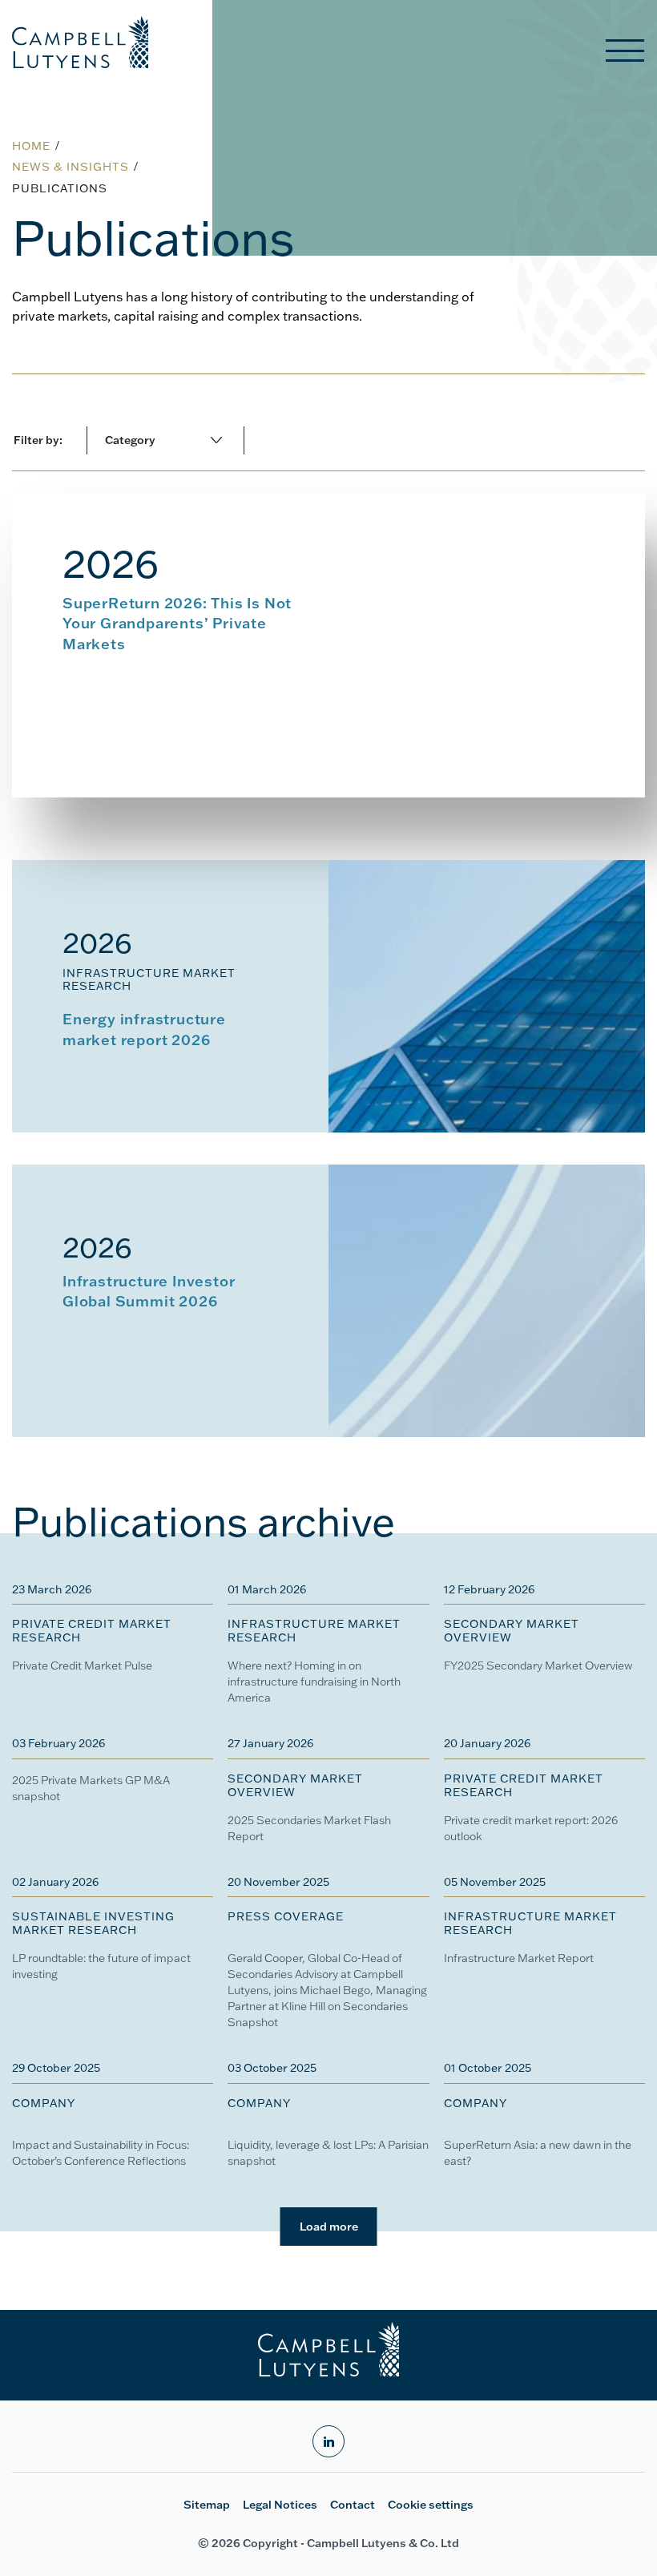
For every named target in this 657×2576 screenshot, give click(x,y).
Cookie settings (431, 2505)
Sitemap (207, 2505)
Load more (329, 2227)
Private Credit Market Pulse (82, 1666)
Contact (353, 2505)
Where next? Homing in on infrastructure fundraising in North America (314, 1682)
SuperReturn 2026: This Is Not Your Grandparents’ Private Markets (177, 623)
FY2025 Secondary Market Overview (538, 1666)
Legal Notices (280, 2505)
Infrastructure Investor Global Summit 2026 (149, 1290)
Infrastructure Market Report (519, 1958)
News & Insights (71, 167)
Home (31, 146)
